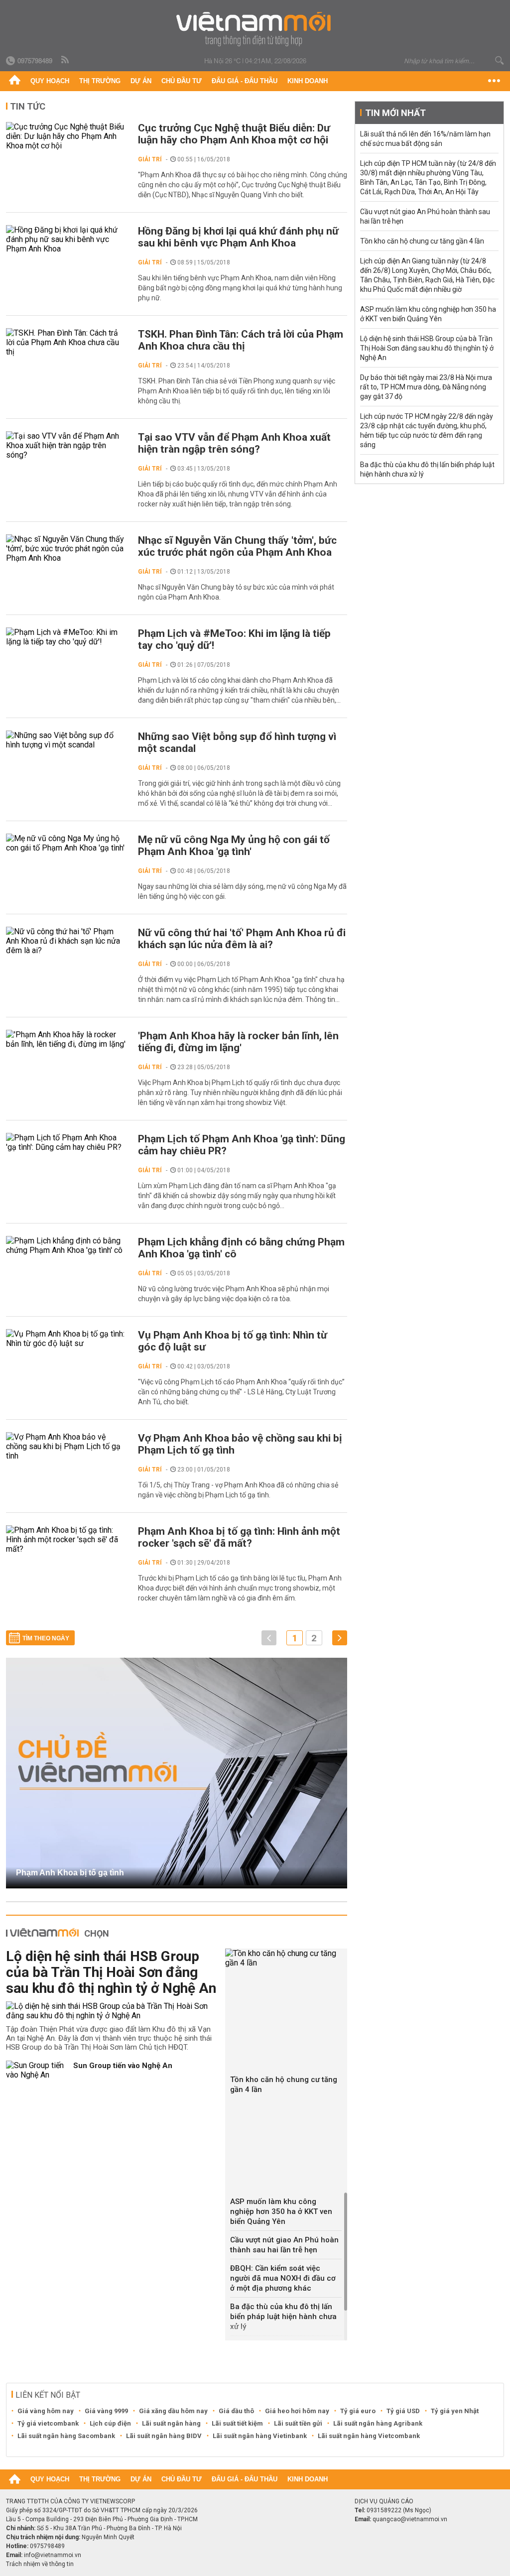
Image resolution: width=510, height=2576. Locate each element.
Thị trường (100, 81)
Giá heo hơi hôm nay (297, 2411)
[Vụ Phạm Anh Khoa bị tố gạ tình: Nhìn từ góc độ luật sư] (67, 1339)
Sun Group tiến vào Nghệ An (123, 2066)
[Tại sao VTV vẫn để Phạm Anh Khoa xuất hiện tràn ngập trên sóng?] (67, 445)
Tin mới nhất (395, 113)
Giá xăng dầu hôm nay (173, 2411)
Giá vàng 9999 (106, 2411)
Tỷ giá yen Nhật (455, 2411)
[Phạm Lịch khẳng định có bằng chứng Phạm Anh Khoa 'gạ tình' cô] (67, 1245)
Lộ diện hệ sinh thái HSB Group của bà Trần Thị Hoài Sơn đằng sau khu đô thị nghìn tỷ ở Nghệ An (111, 1972)
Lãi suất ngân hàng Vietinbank (260, 2436)
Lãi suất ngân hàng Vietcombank (369, 2436)
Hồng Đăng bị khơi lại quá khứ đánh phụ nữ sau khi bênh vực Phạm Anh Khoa (238, 237)
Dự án (141, 81)
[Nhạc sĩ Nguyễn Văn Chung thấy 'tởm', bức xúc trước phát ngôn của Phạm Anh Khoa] (67, 549)
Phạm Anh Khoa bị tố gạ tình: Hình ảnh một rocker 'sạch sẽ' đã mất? (239, 1537)
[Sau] (340, 1638)
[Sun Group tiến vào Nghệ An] (36, 2070)
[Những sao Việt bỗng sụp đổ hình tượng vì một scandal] (67, 740)
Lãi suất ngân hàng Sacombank (66, 2436)
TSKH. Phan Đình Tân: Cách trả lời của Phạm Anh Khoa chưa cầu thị (241, 340)
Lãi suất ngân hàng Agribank (378, 2423)
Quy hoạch (50, 81)
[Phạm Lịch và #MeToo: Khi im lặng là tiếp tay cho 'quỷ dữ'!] (67, 637)
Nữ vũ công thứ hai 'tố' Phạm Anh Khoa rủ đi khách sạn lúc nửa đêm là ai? (242, 939)
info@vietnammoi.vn (53, 2555)
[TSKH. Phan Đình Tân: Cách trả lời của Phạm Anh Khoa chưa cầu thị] (67, 342)
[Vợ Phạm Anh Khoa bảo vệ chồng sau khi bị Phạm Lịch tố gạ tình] (67, 1446)
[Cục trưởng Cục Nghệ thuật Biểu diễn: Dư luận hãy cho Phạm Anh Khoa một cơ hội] (67, 136)
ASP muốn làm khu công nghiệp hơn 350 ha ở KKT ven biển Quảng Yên (281, 2211)
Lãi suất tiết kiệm (237, 2423)
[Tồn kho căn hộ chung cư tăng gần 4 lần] (286, 1958)
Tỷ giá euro (358, 2411)
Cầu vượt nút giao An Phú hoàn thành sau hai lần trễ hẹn (284, 2245)
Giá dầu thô (236, 2411)
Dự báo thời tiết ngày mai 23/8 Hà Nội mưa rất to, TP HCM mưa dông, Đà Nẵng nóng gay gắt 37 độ (426, 387)
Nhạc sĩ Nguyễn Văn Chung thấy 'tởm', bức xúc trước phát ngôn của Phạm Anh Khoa (237, 546)
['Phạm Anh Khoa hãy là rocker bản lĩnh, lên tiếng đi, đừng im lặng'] (67, 1039)
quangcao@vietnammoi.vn (410, 2519)
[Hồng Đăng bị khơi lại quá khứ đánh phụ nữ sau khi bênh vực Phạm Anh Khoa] (67, 239)
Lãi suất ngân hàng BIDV (164, 2436)
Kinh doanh (308, 81)
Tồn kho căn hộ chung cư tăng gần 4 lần (284, 2085)
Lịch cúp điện (110, 2423)
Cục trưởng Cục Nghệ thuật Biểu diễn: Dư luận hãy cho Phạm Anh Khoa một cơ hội (234, 134)
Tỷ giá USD (403, 2411)
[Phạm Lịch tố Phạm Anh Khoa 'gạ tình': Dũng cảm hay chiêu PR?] (67, 1142)
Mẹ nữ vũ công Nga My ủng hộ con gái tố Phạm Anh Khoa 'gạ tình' (234, 846)
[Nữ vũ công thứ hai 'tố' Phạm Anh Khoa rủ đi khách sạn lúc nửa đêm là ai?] (67, 941)
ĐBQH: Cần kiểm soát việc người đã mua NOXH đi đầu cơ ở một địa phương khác (283, 2278)
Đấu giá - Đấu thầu (245, 81)
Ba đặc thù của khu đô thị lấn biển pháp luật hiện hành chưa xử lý (283, 2317)
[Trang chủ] (15, 81)
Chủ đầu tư (182, 81)
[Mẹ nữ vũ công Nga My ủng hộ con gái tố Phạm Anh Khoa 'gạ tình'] (67, 843)
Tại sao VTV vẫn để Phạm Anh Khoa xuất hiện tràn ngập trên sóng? (234, 443)
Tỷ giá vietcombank (48, 2423)
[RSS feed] (66, 60)
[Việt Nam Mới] (255, 29)
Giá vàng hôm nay (46, 2411)
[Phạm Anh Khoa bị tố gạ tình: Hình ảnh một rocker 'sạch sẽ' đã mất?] (67, 1539)
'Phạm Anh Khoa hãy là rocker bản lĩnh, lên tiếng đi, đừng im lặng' (238, 1042)
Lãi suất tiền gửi (298, 2423)
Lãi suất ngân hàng (171, 2423)
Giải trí (150, 159)
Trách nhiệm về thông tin (40, 2564)
